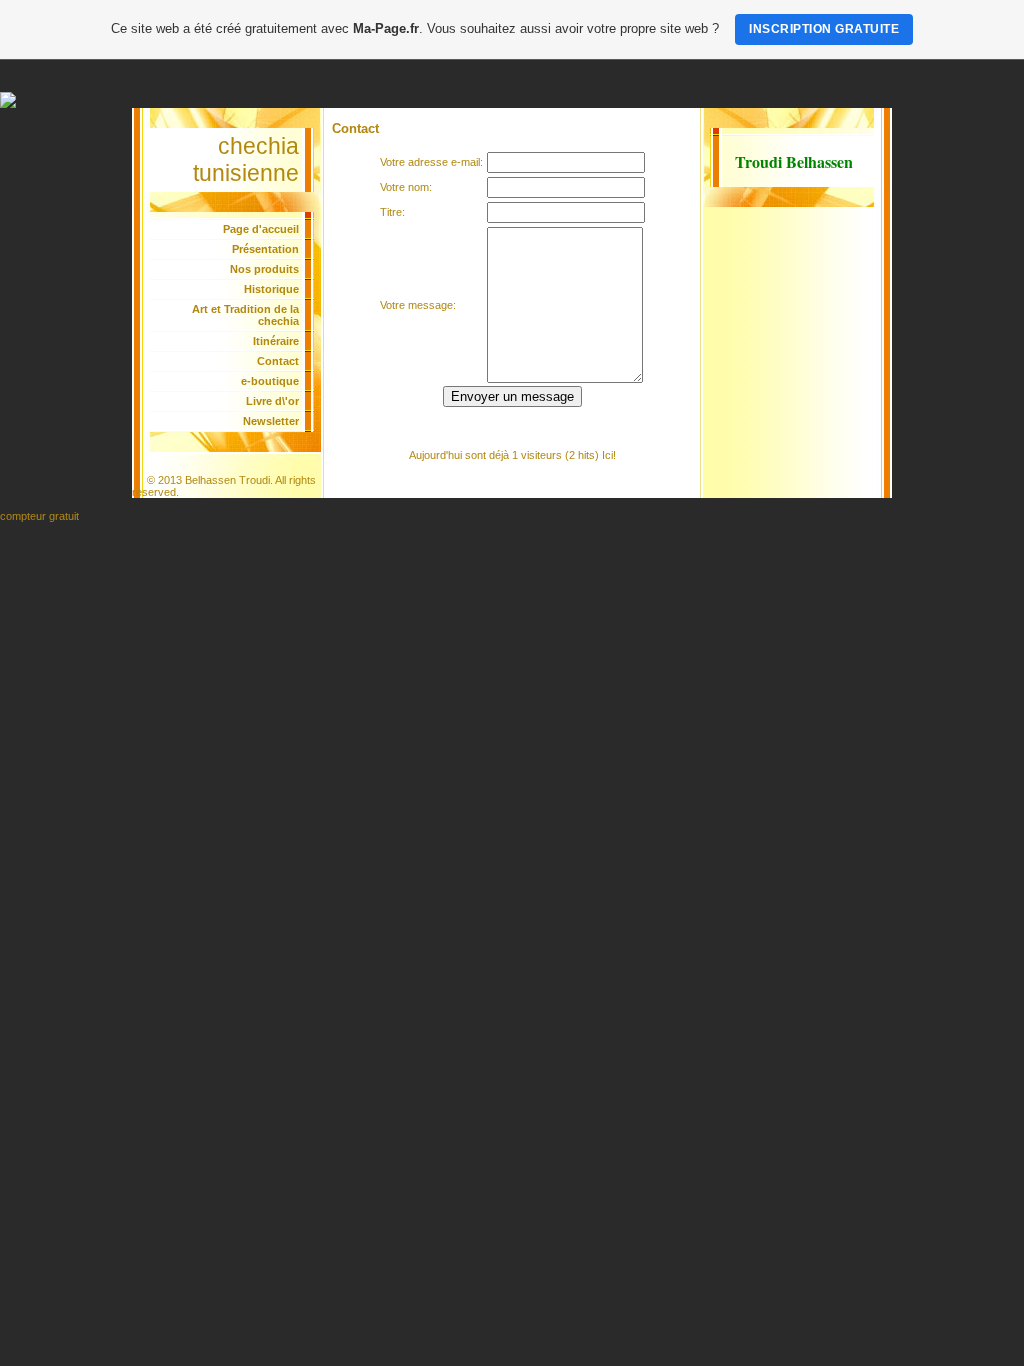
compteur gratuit (39, 516)
